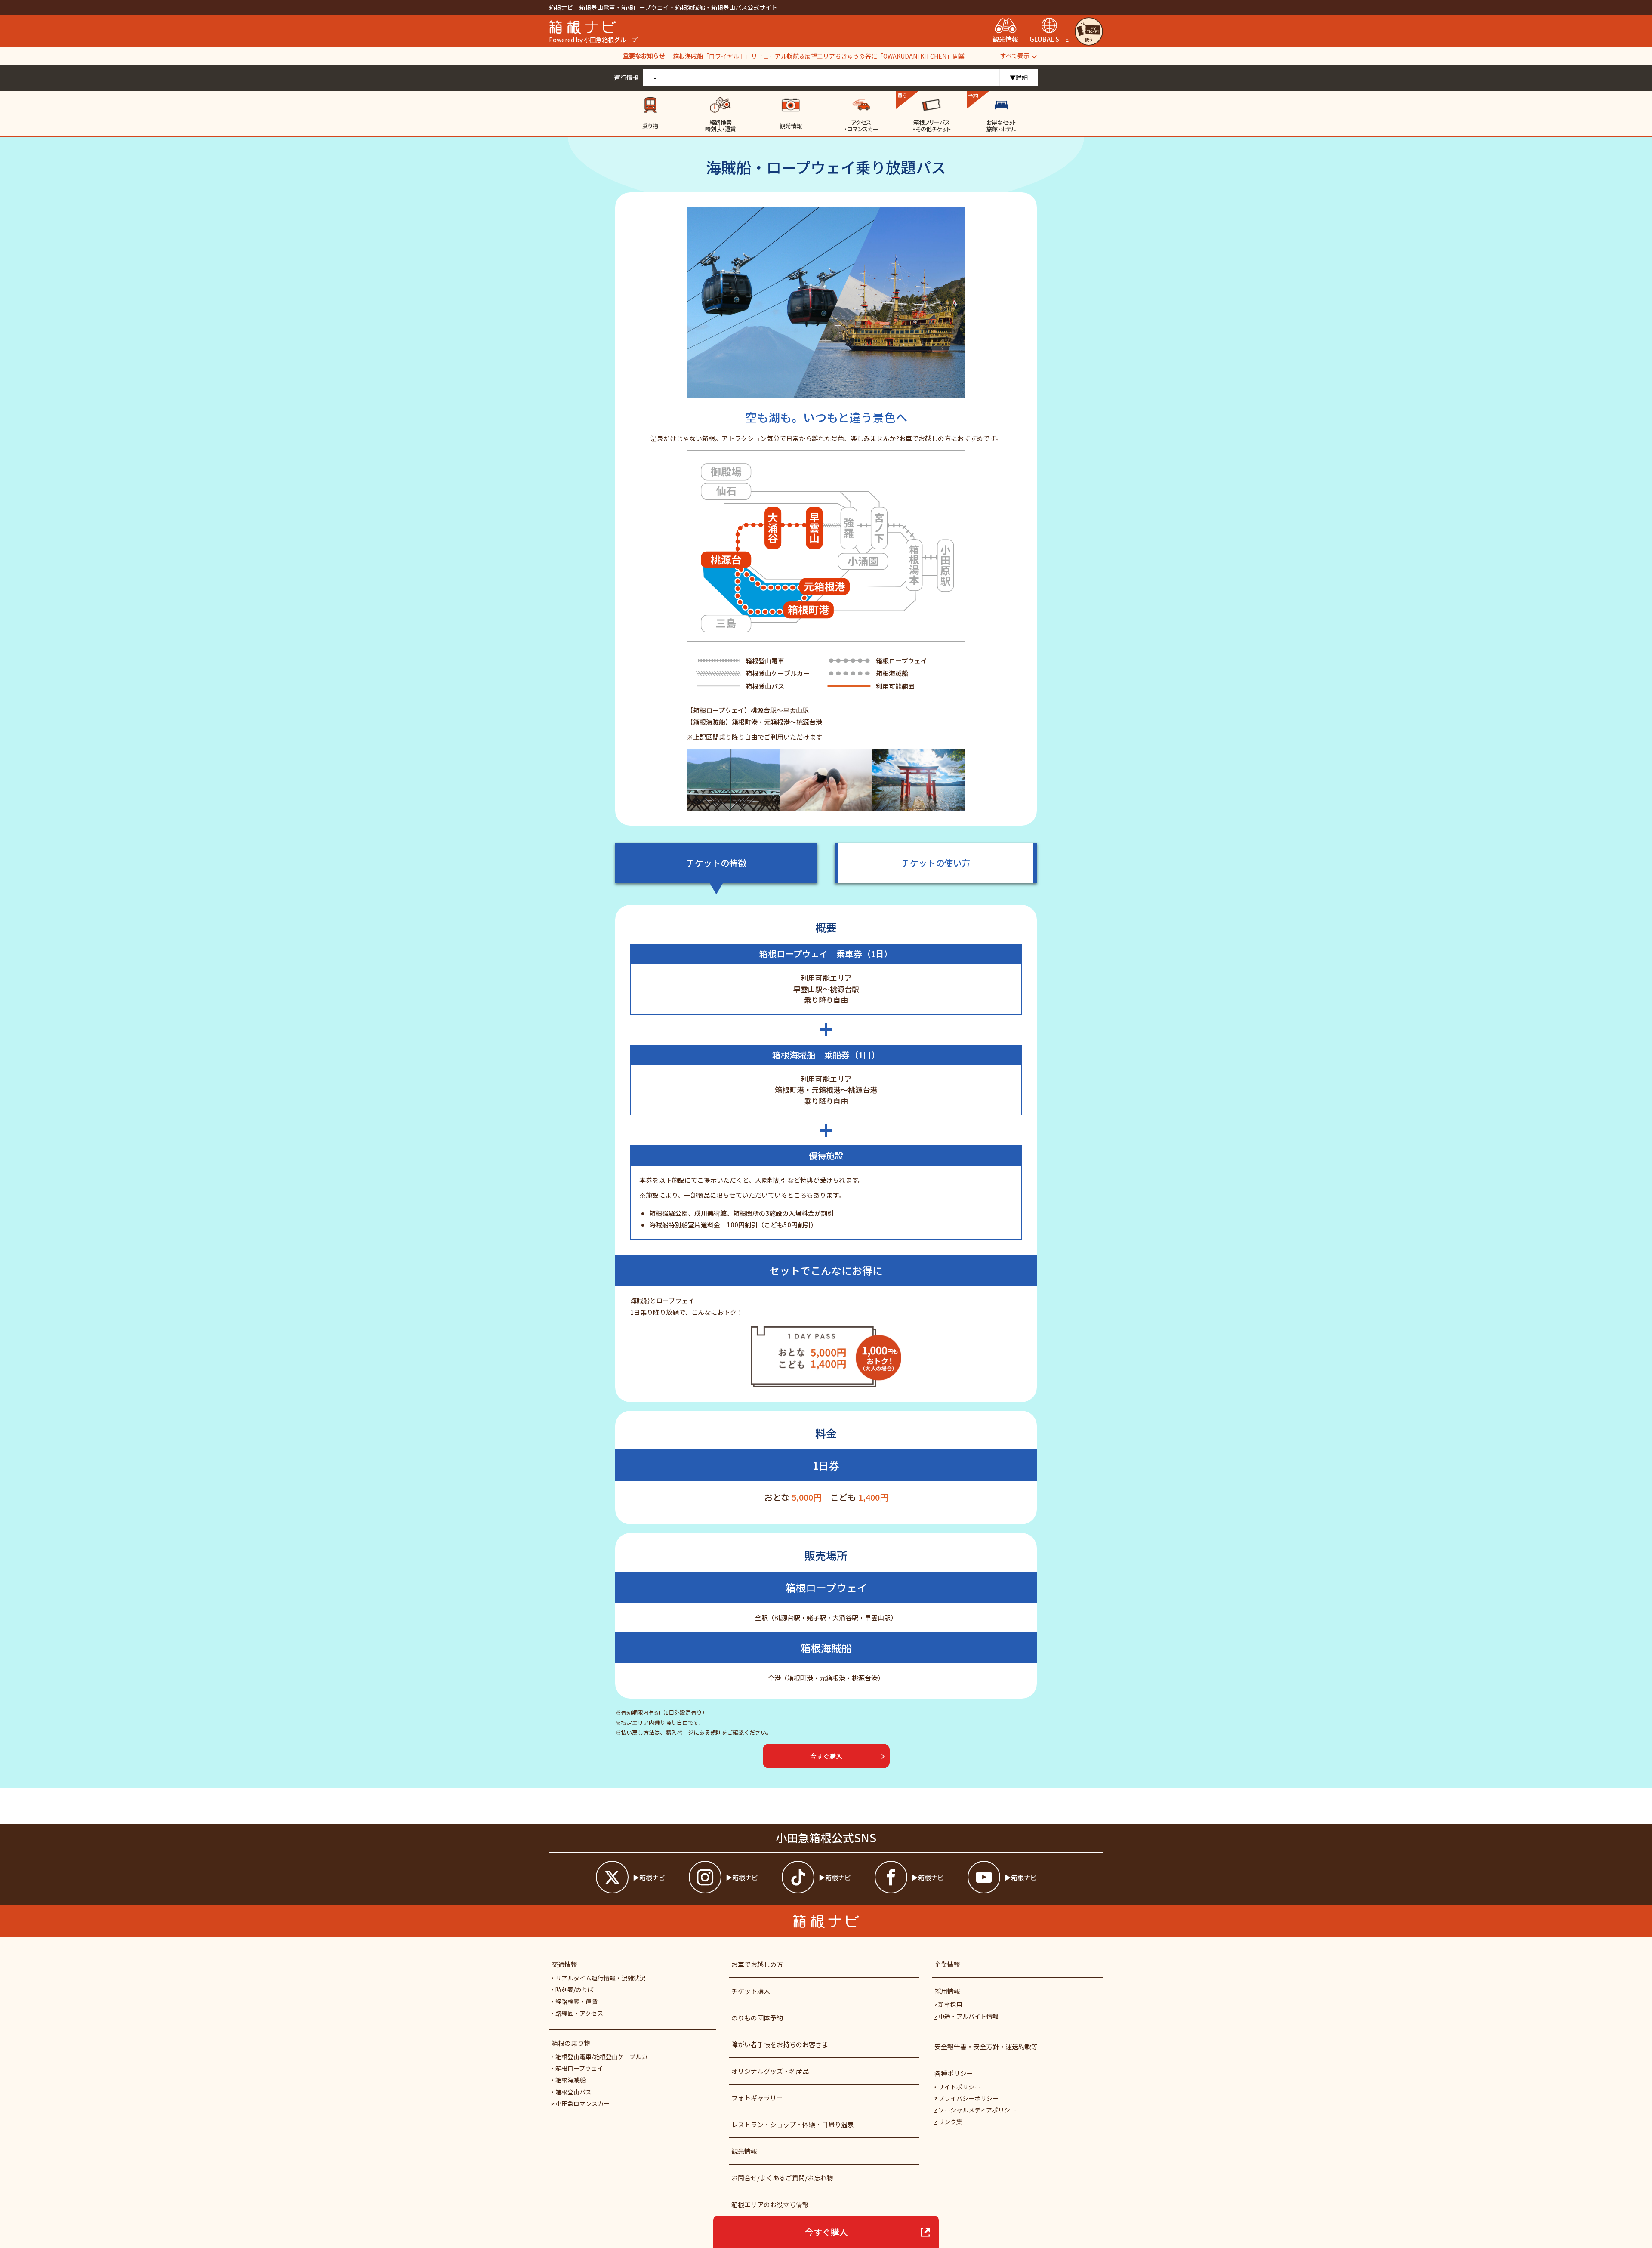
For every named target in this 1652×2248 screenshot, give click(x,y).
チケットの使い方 (936, 863)
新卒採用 (950, 2004)
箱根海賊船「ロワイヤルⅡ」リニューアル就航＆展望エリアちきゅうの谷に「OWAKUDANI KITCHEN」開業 (819, 56)
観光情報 (744, 2151)
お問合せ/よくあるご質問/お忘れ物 (782, 2178)
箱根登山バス (573, 2092)
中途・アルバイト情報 (968, 2016)
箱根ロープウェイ (579, 2068)
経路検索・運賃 (576, 2001)
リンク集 (950, 2122)
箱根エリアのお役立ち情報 (770, 2204)
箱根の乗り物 (571, 2043)
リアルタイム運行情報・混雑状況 (601, 1978)
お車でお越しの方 (757, 1964)
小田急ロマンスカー (583, 2103)
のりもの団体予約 (757, 2018)
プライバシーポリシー (968, 2098)
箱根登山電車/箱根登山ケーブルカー (604, 2057)
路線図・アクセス (579, 2013)
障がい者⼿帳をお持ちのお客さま (780, 2044)
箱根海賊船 (570, 2080)
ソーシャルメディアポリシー (977, 2110)
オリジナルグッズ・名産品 (770, 2071)
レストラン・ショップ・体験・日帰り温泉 (793, 2124)
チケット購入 (751, 1991)
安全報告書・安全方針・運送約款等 (986, 2046)
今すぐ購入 (826, 2232)
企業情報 (947, 1964)
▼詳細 (1019, 77)
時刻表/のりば (575, 1989)
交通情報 (564, 1964)
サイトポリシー (959, 2087)
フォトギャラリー (757, 2098)
